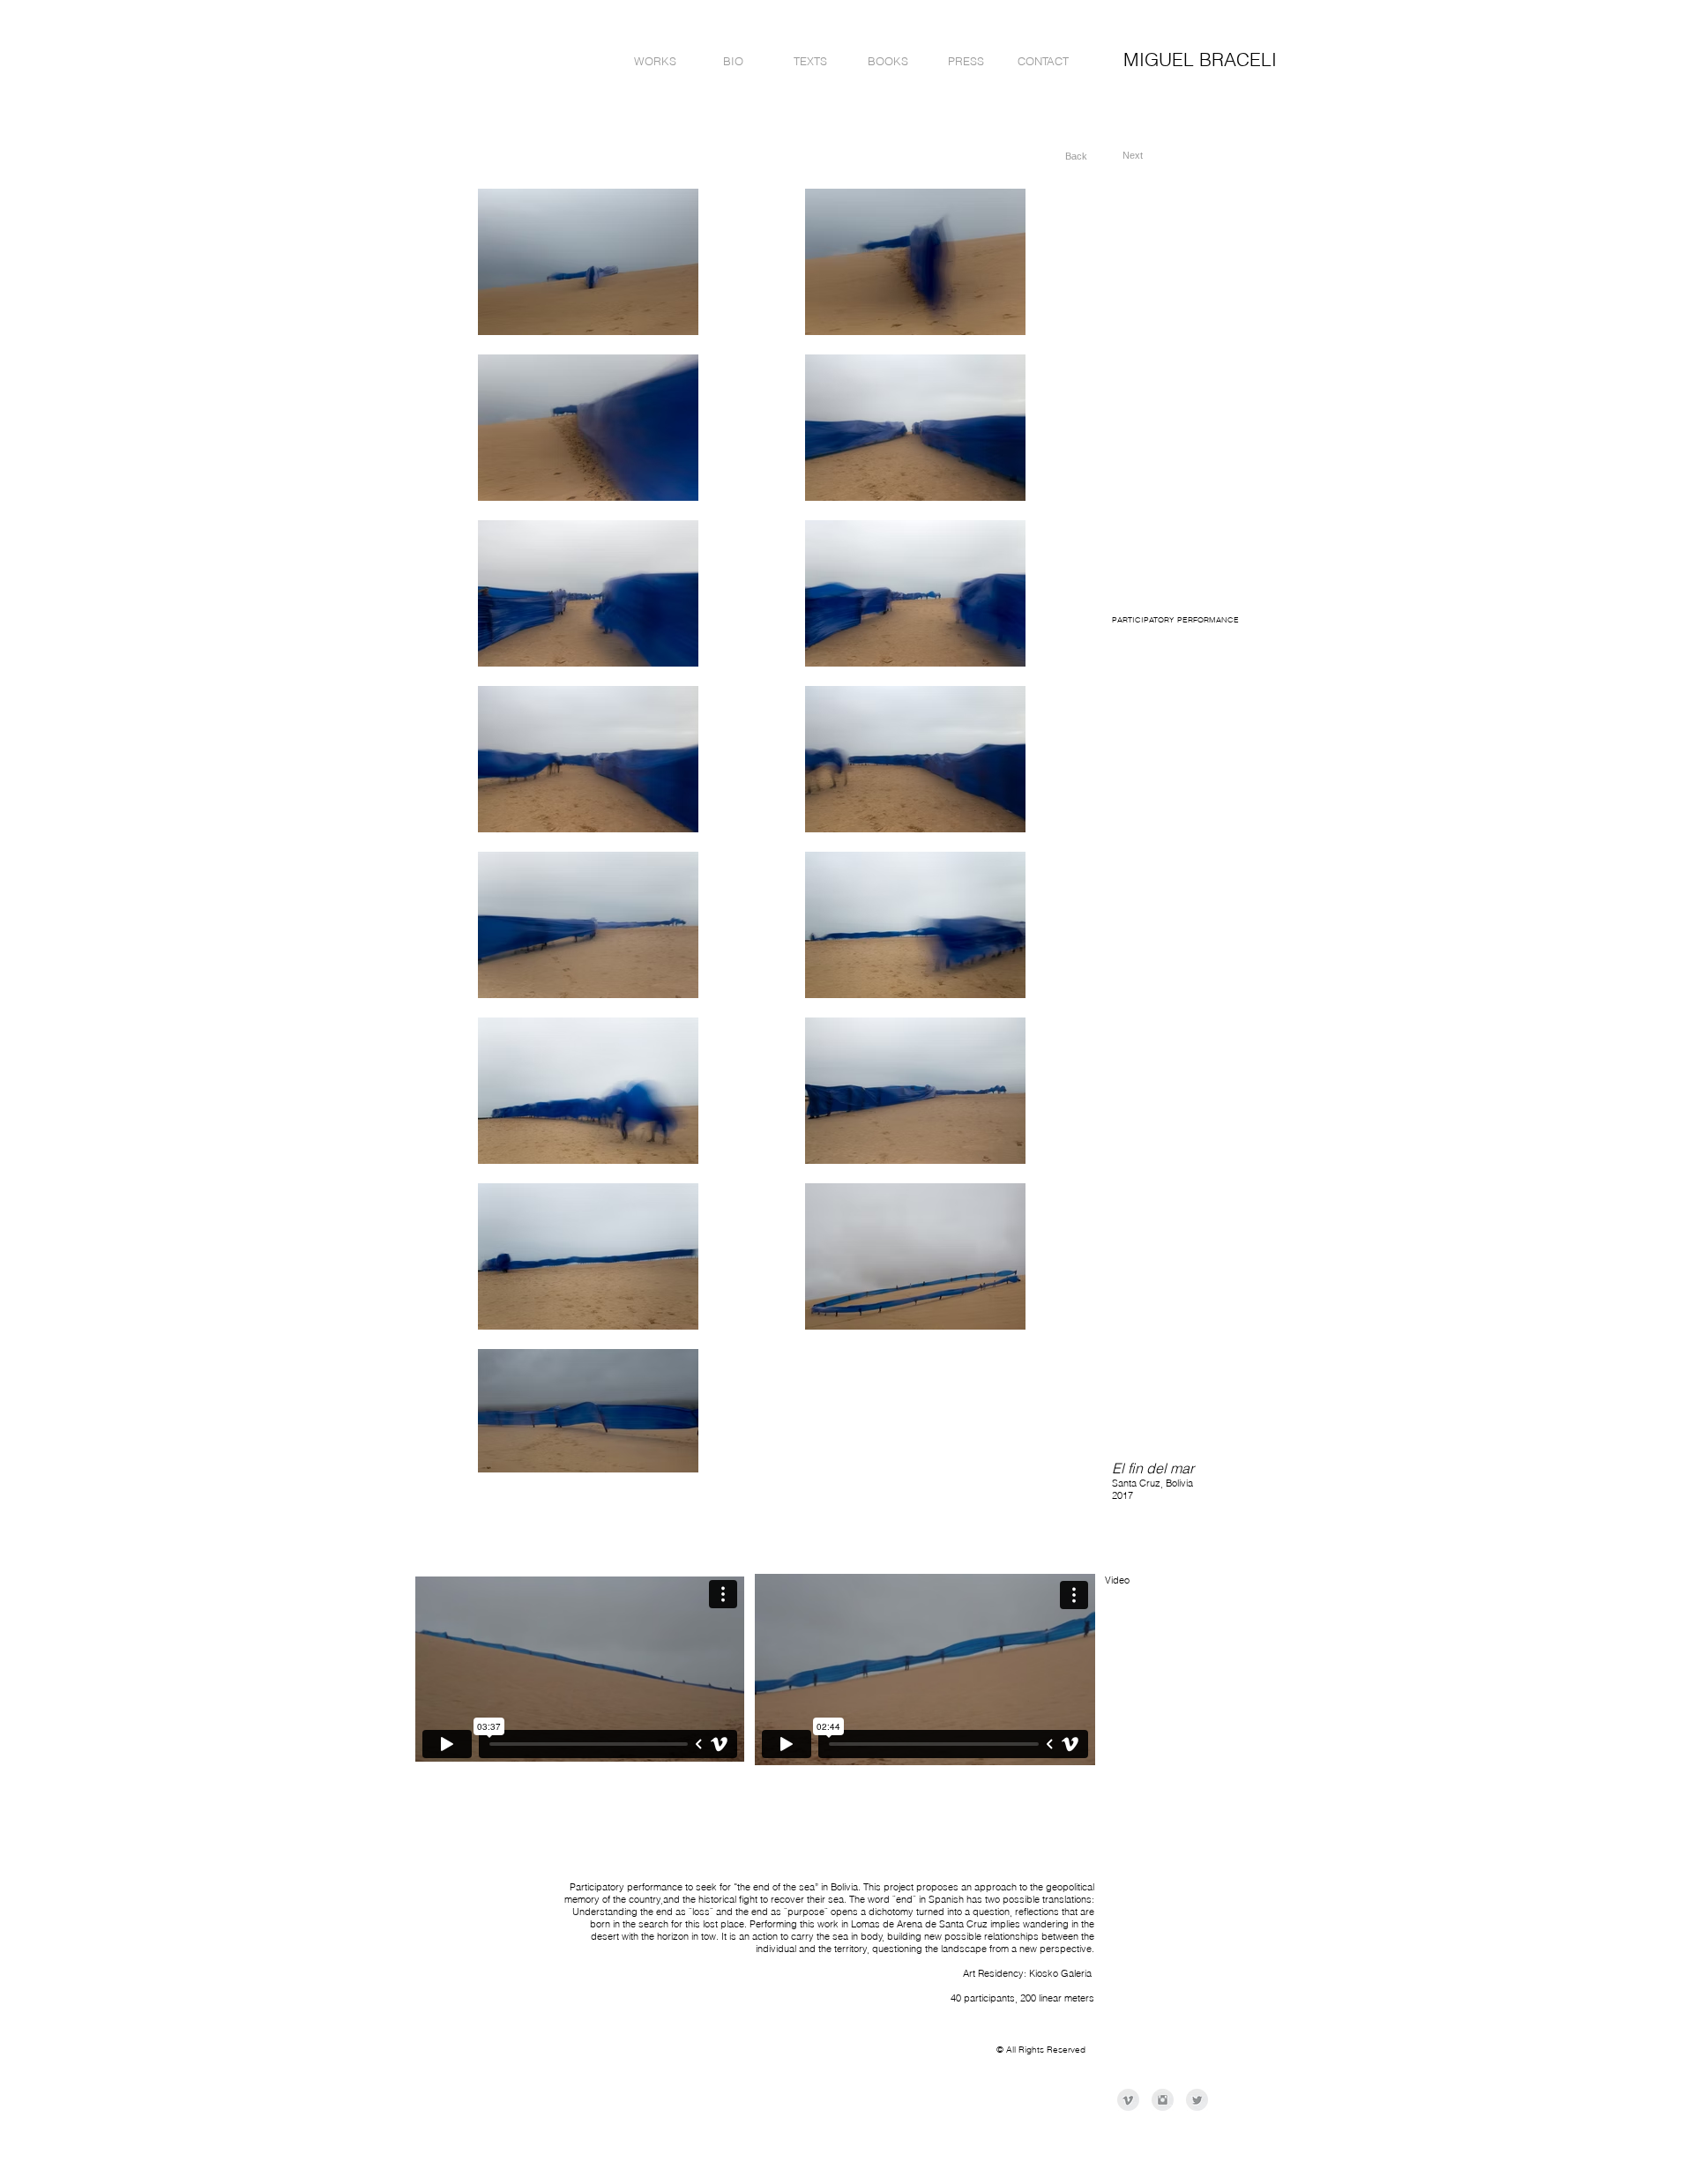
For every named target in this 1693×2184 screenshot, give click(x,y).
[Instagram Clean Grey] (1163, 2100)
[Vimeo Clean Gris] (1128, 2100)
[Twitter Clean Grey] (1197, 2100)
